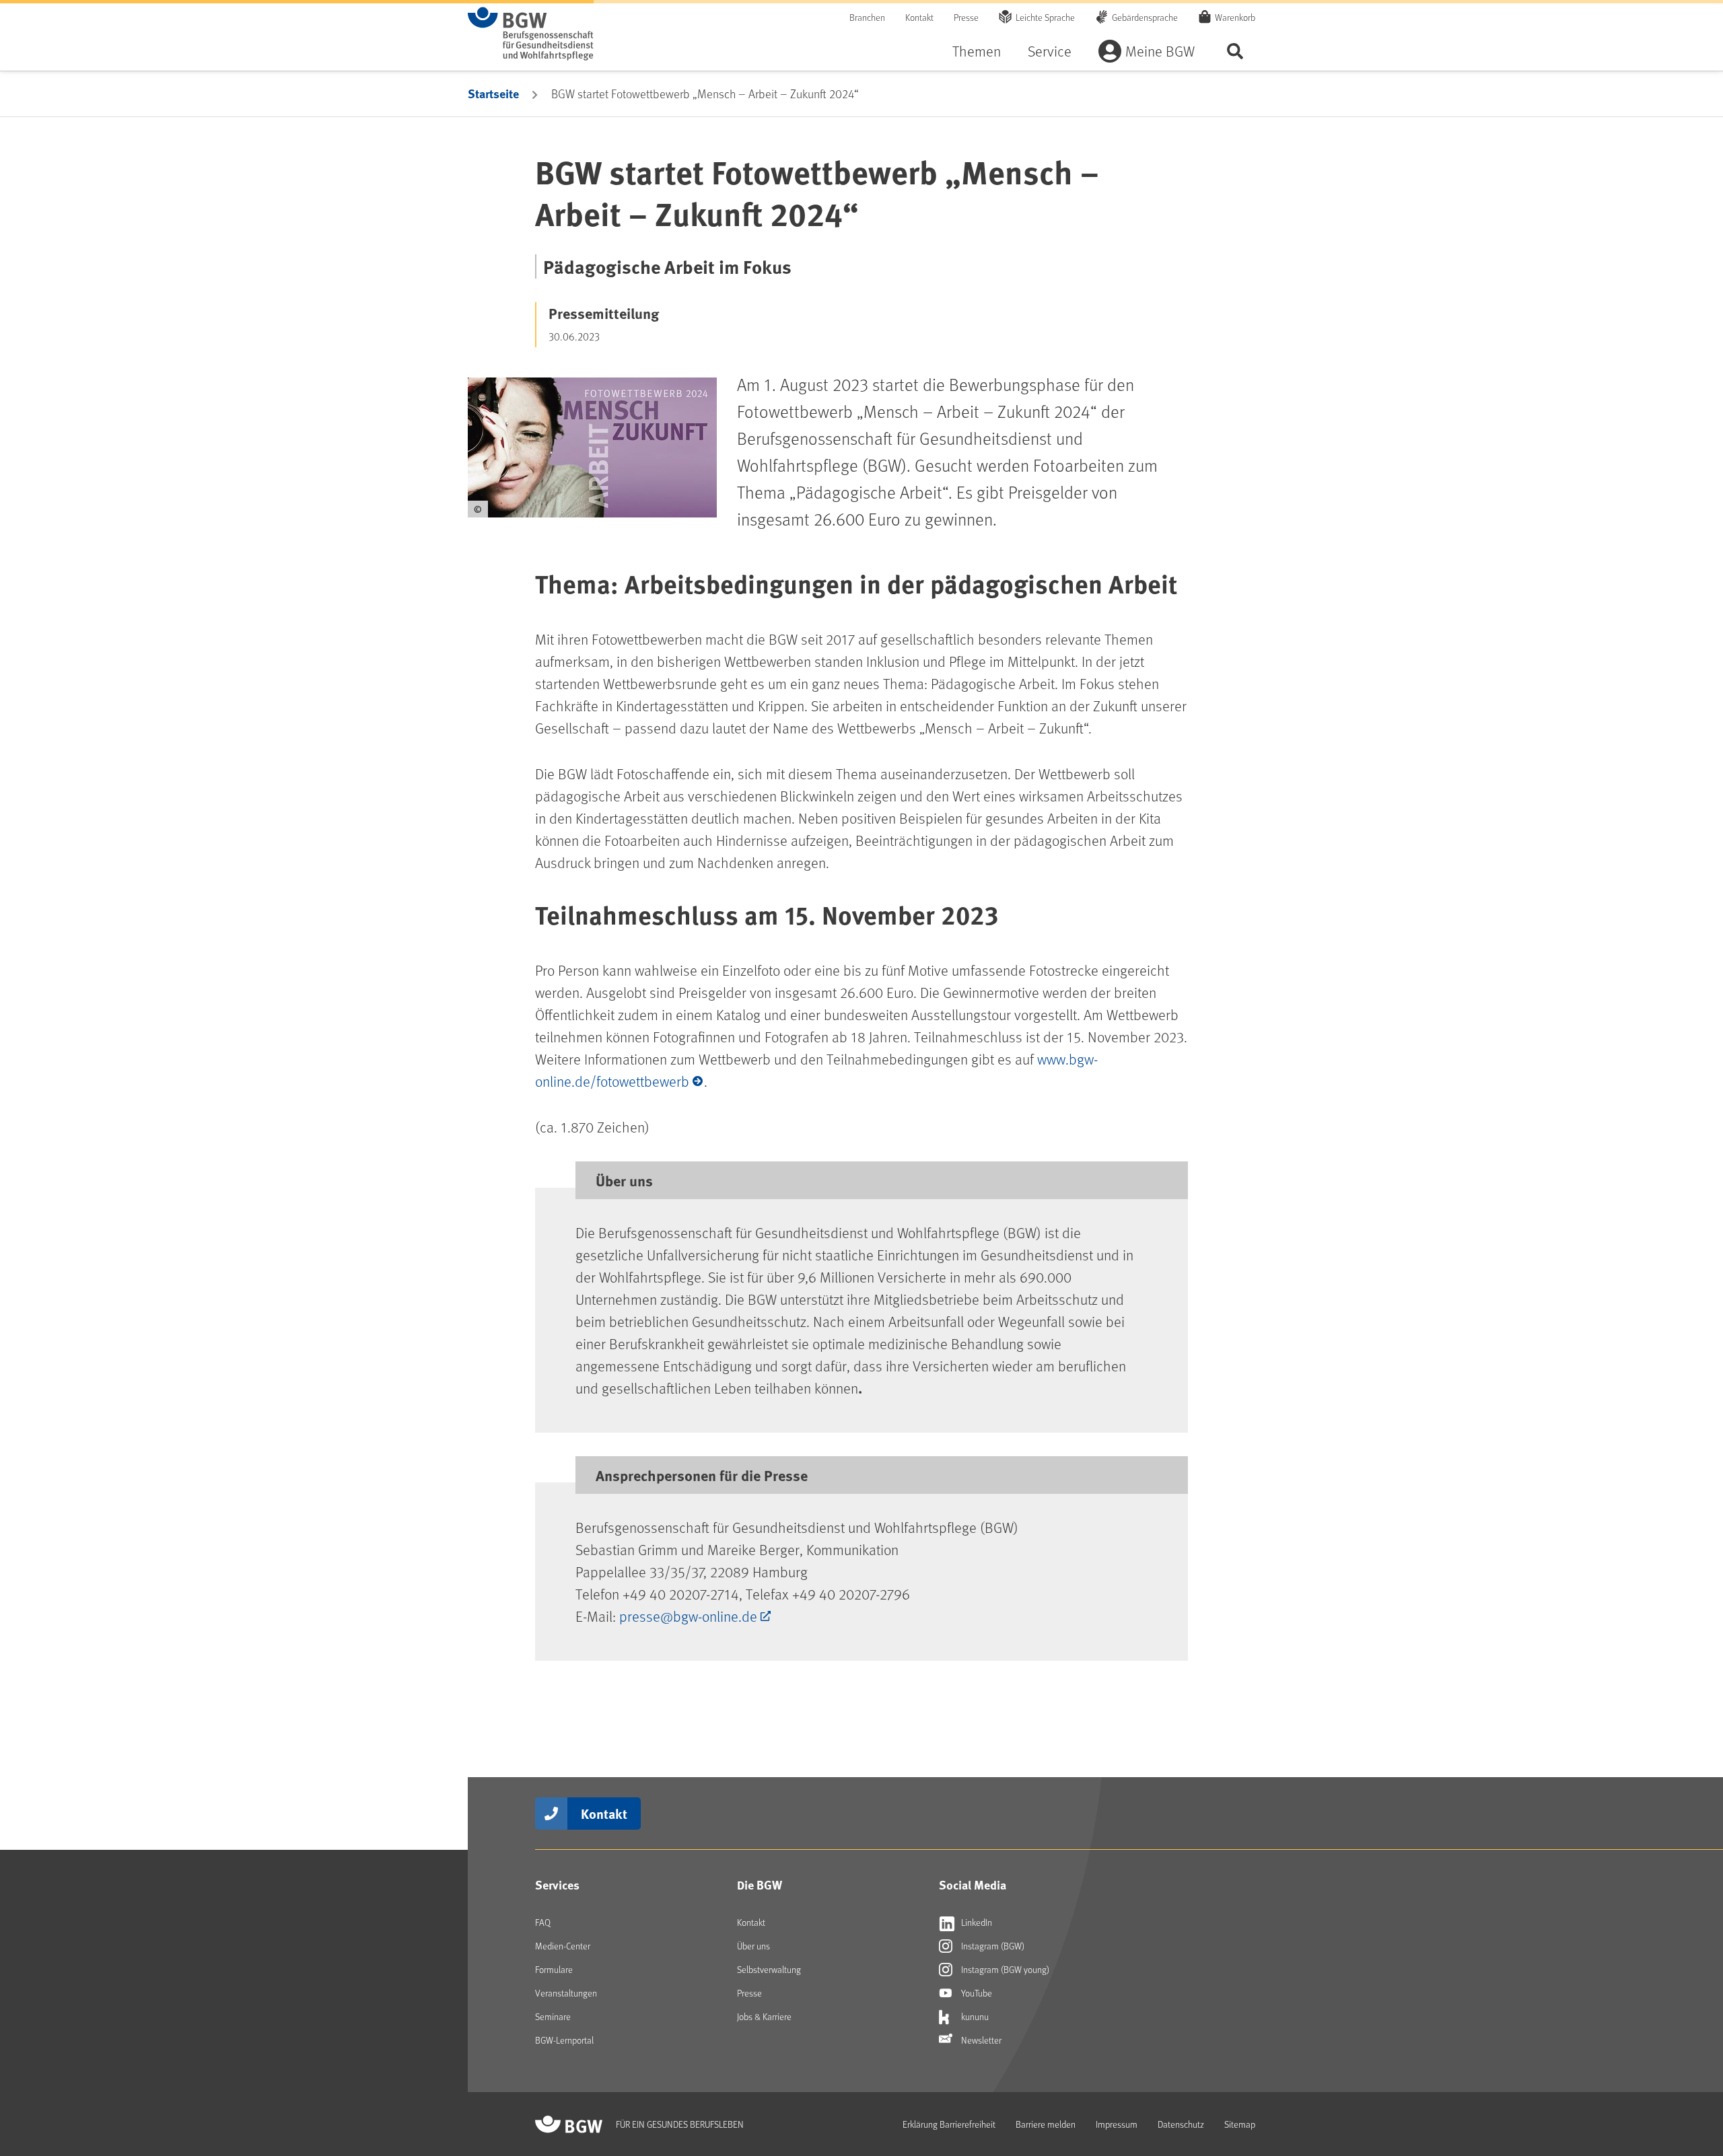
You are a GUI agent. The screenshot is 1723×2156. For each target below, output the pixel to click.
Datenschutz (1181, 2124)
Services (557, 1885)
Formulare (554, 1969)
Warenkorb (1235, 17)
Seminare (553, 2016)
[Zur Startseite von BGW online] (531, 34)
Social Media (973, 1885)
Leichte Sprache (1045, 17)
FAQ (543, 1922)
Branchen (867, 17)
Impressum (1117, 2124)
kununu (974, 2016)
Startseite (493, 94)
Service (1050, 51)
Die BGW (760, 1885)
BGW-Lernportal (564, 2040)
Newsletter (980, 2040)
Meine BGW (1160, 51)
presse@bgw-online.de (688, 1616)
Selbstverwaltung (769, 1969)
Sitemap (1240, 2124)
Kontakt (919, 17)
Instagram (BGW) (992, 1946)
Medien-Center (563, 1946)
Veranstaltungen (566, 1993)
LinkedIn (976, 1922)
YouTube (976, 1993)
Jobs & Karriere (764, 2016)
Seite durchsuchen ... (1235, 51)
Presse (966, 17)
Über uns (753, 1946)
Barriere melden (1046, 2124)
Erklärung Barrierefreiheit (949, 2124)
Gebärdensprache (1145, 17)
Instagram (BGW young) (1004, 1969)
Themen (977, 51)
